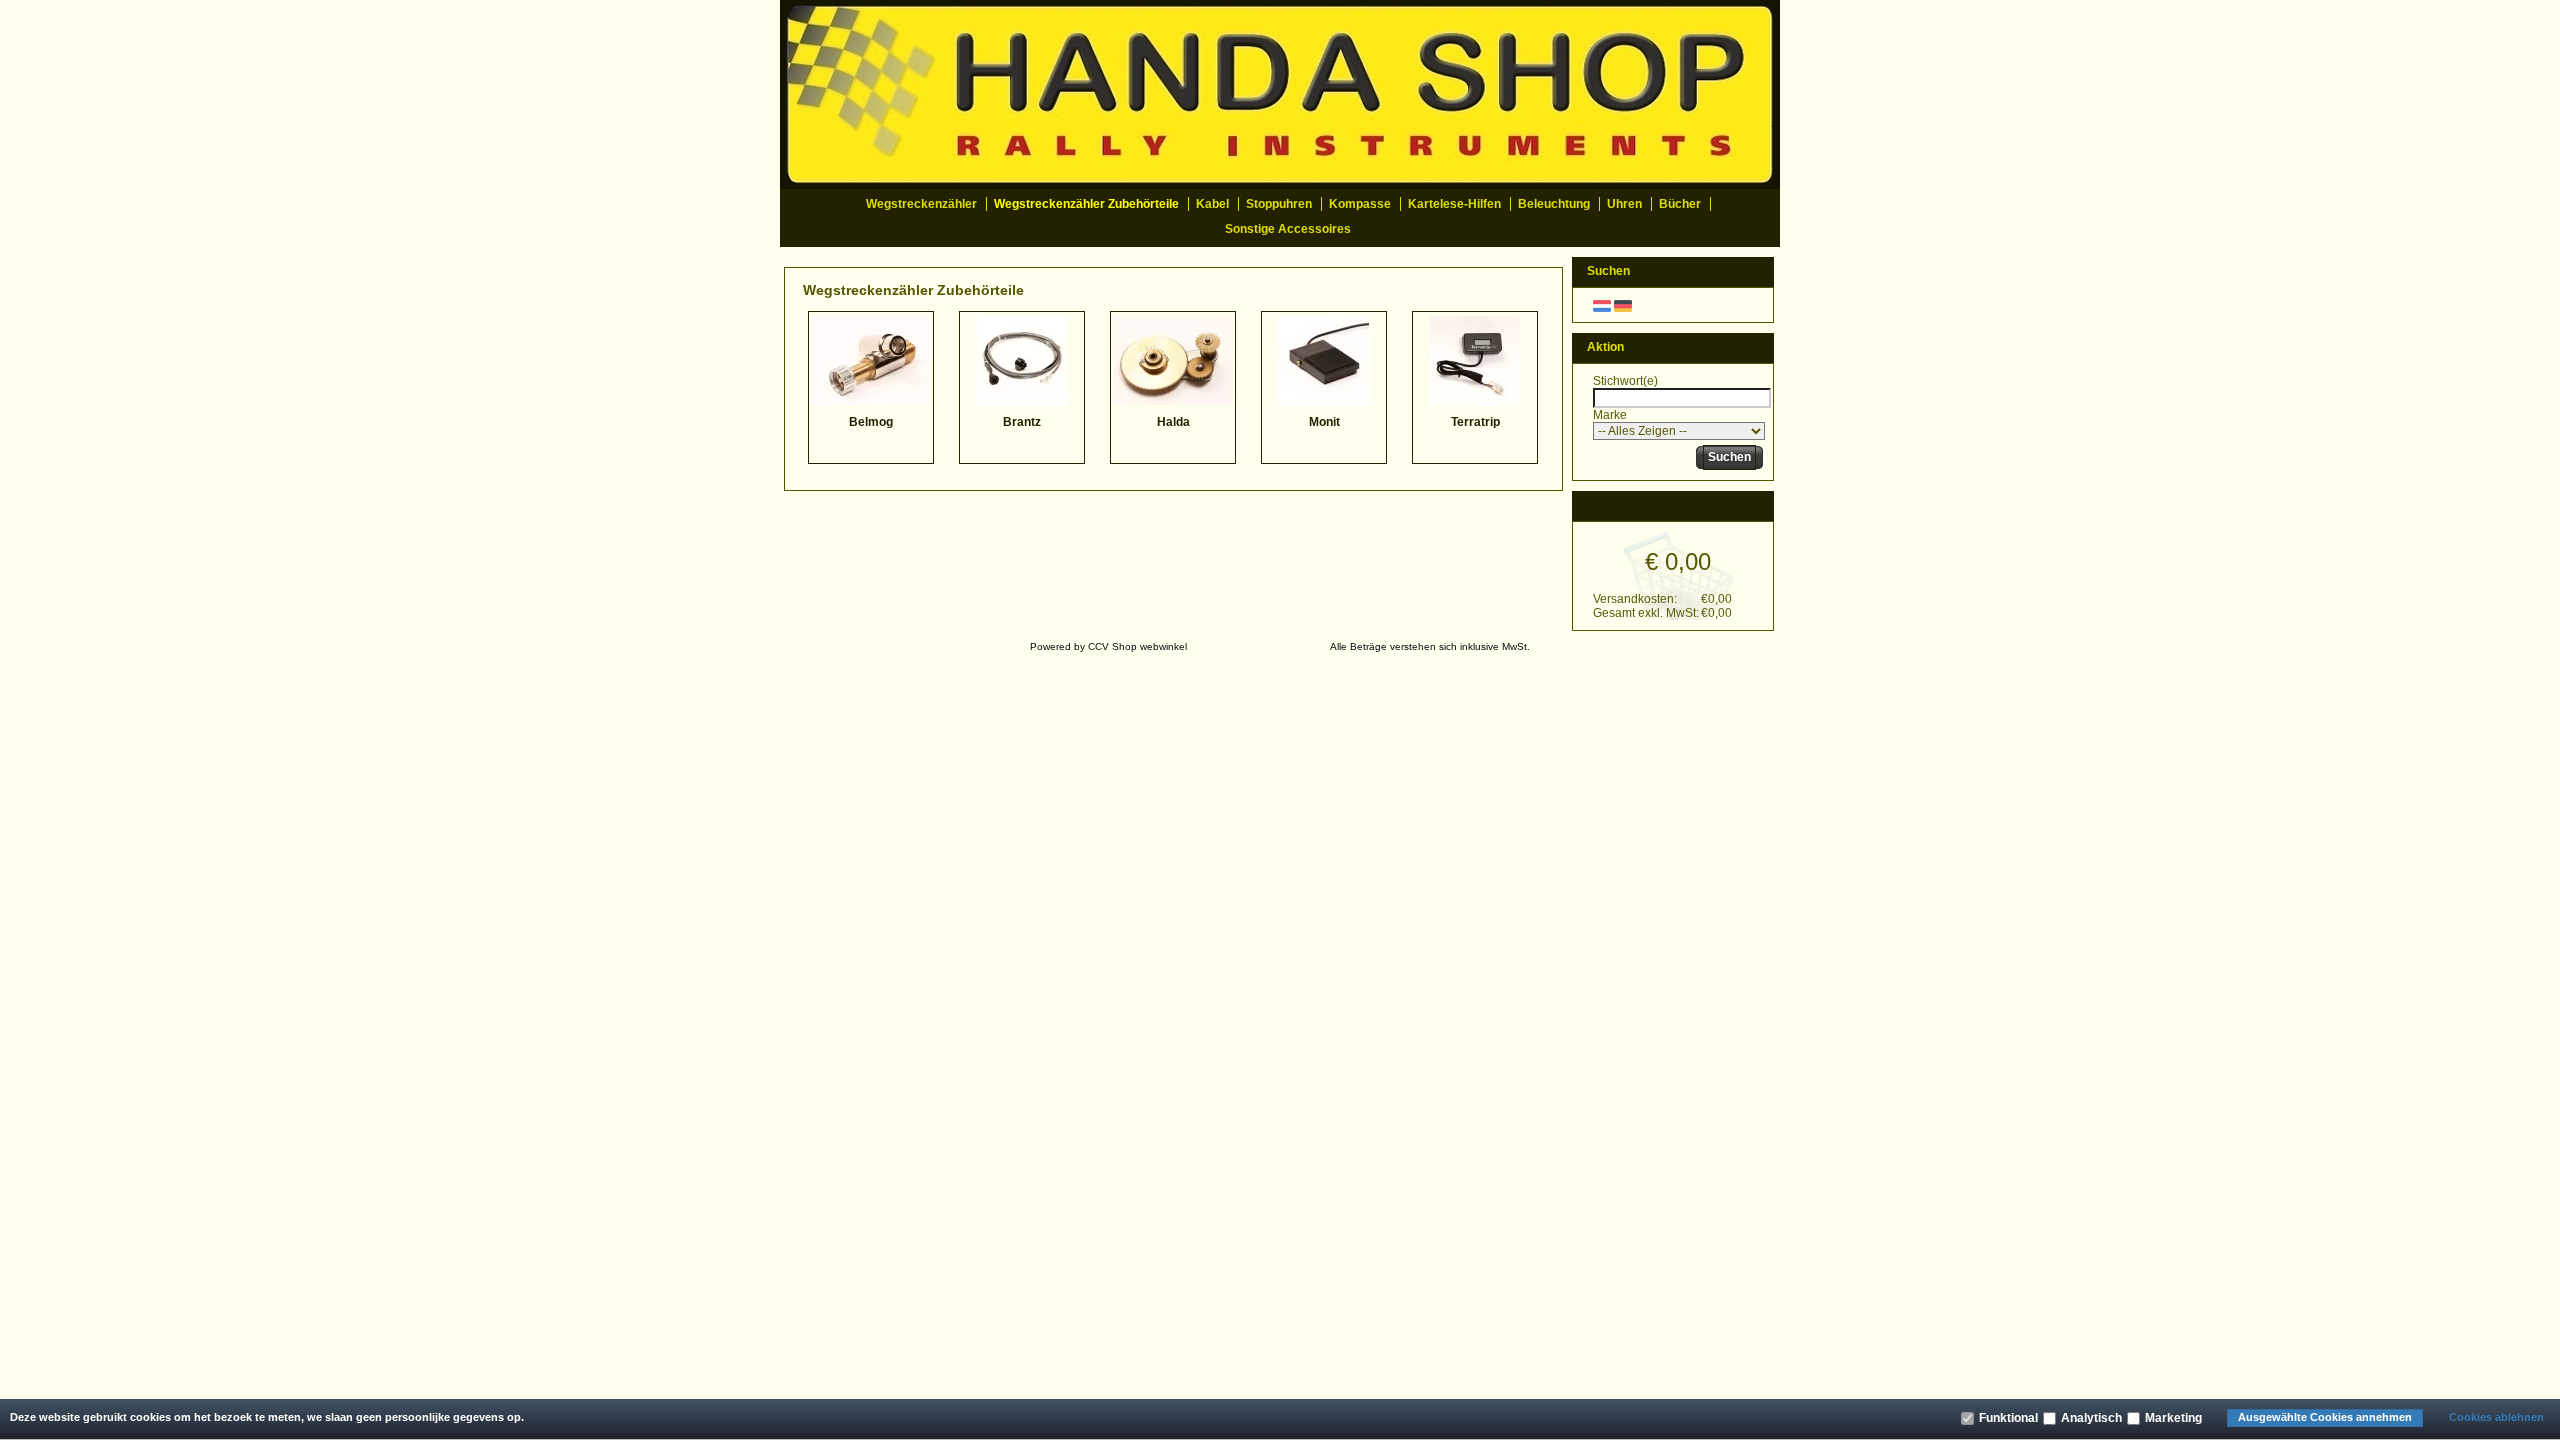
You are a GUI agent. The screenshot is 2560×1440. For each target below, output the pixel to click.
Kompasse (1360, 204)
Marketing (2173, 1418)
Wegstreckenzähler (921, 204)
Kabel (1212, 204)
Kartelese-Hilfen (1454, 204)
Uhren (1624, 204)
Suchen (1729, 457)
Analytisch (2091, 1418)
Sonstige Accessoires (1288, 229)
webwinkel (1163, 646)
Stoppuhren (1279, 204)
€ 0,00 (1678, 561)
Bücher (1680, 204)
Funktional (2008, 1418)
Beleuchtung (1554, 204)
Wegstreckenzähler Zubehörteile (1086, 204)
